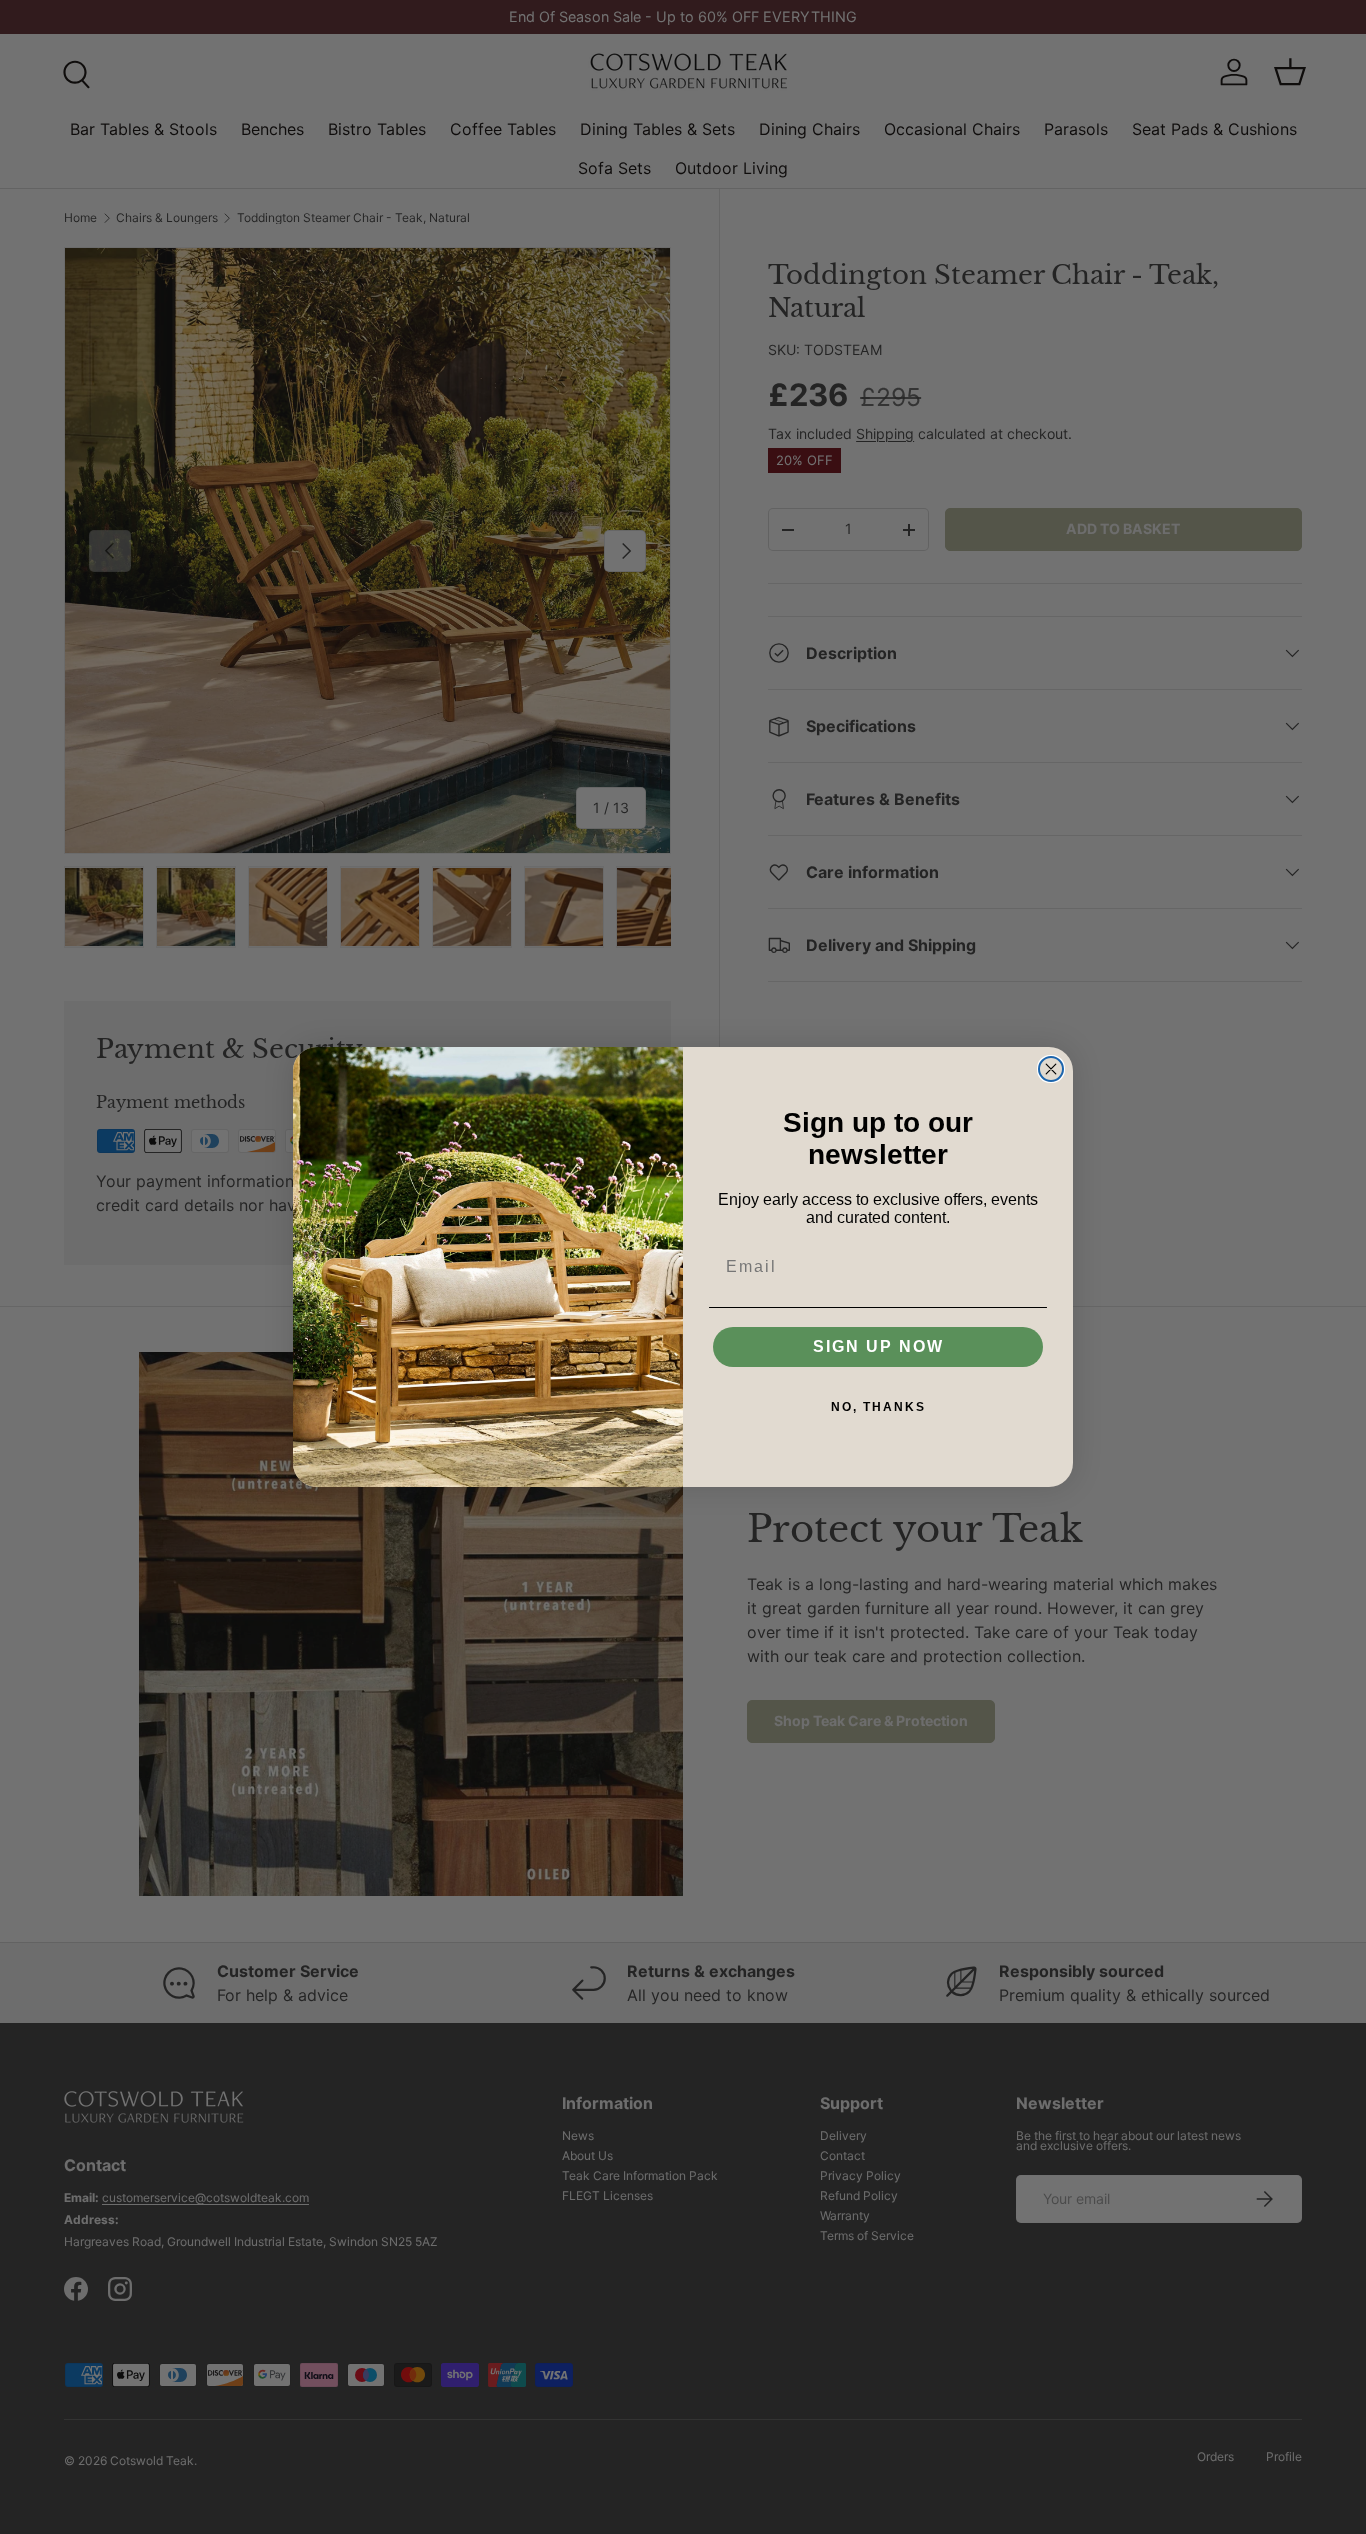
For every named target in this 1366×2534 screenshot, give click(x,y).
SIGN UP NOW (878, 1346)
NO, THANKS (878, 1407)
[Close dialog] (1051, 1069)
